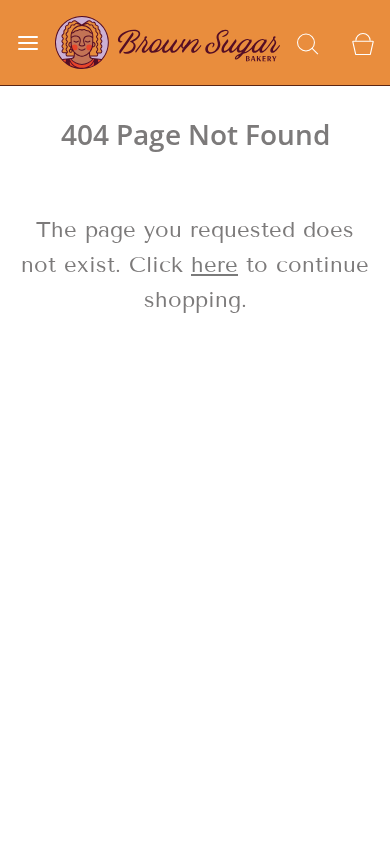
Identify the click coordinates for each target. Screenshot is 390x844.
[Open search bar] (307, 42)
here (214, 264)
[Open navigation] (27, 42)
